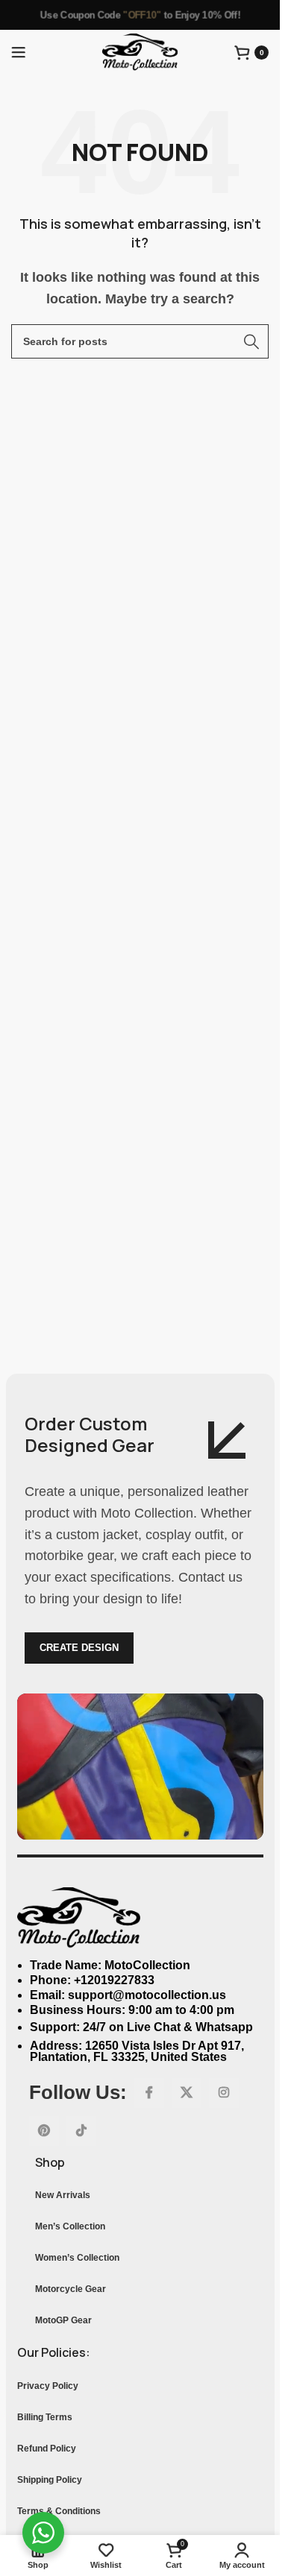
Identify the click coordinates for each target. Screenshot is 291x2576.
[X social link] (187, 2093)
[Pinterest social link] (44, 2131)
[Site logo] (140, 51)
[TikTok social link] (81, 2131)
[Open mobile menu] (19, 52)
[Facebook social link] (149, 2093)
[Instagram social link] (224, 2093)
